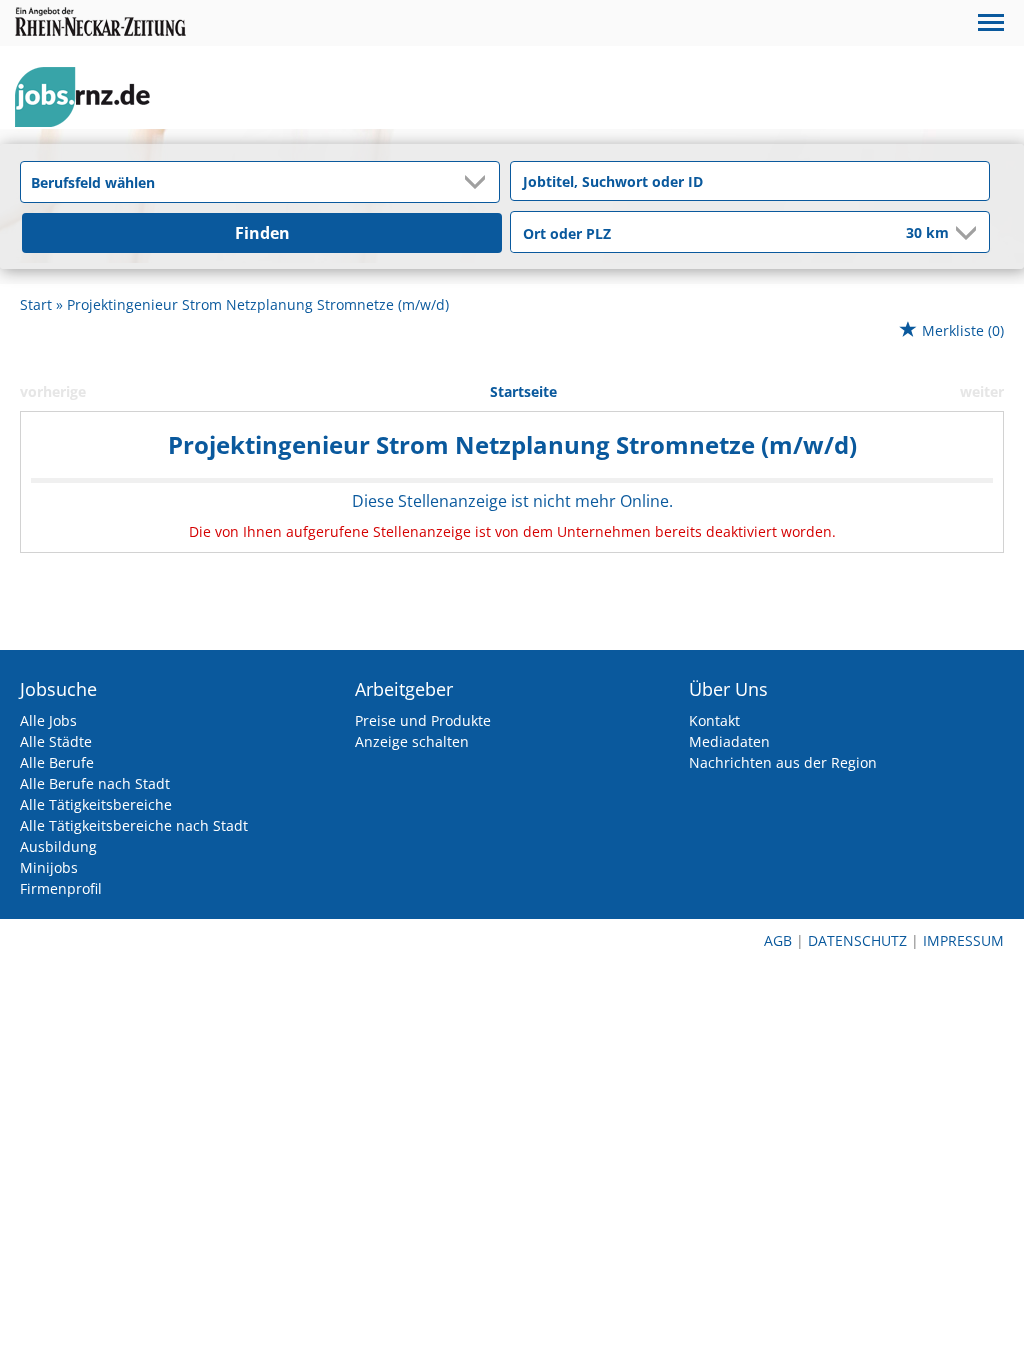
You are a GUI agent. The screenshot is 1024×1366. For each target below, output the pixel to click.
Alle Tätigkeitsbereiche (96, 804)
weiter (982, 391)
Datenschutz (857, 940)
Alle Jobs (48, 720)
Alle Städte (56, 741)
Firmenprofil (61, 888)
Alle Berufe (57, 762)
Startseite (523, 391)
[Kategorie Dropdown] (479, 182)
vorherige (53, 391)
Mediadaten (729, 741)
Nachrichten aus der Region (783, 762)
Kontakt (714, 720)
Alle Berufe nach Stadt (95, 783)
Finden (262, 233)
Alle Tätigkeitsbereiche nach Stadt (134, 825)
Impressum (963, 940)
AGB (778, 940)
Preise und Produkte (423, 720)
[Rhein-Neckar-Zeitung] (90, 97)
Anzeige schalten (412, 741)
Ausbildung (58, 846)
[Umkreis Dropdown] (964, 233)
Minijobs (49, 867)
